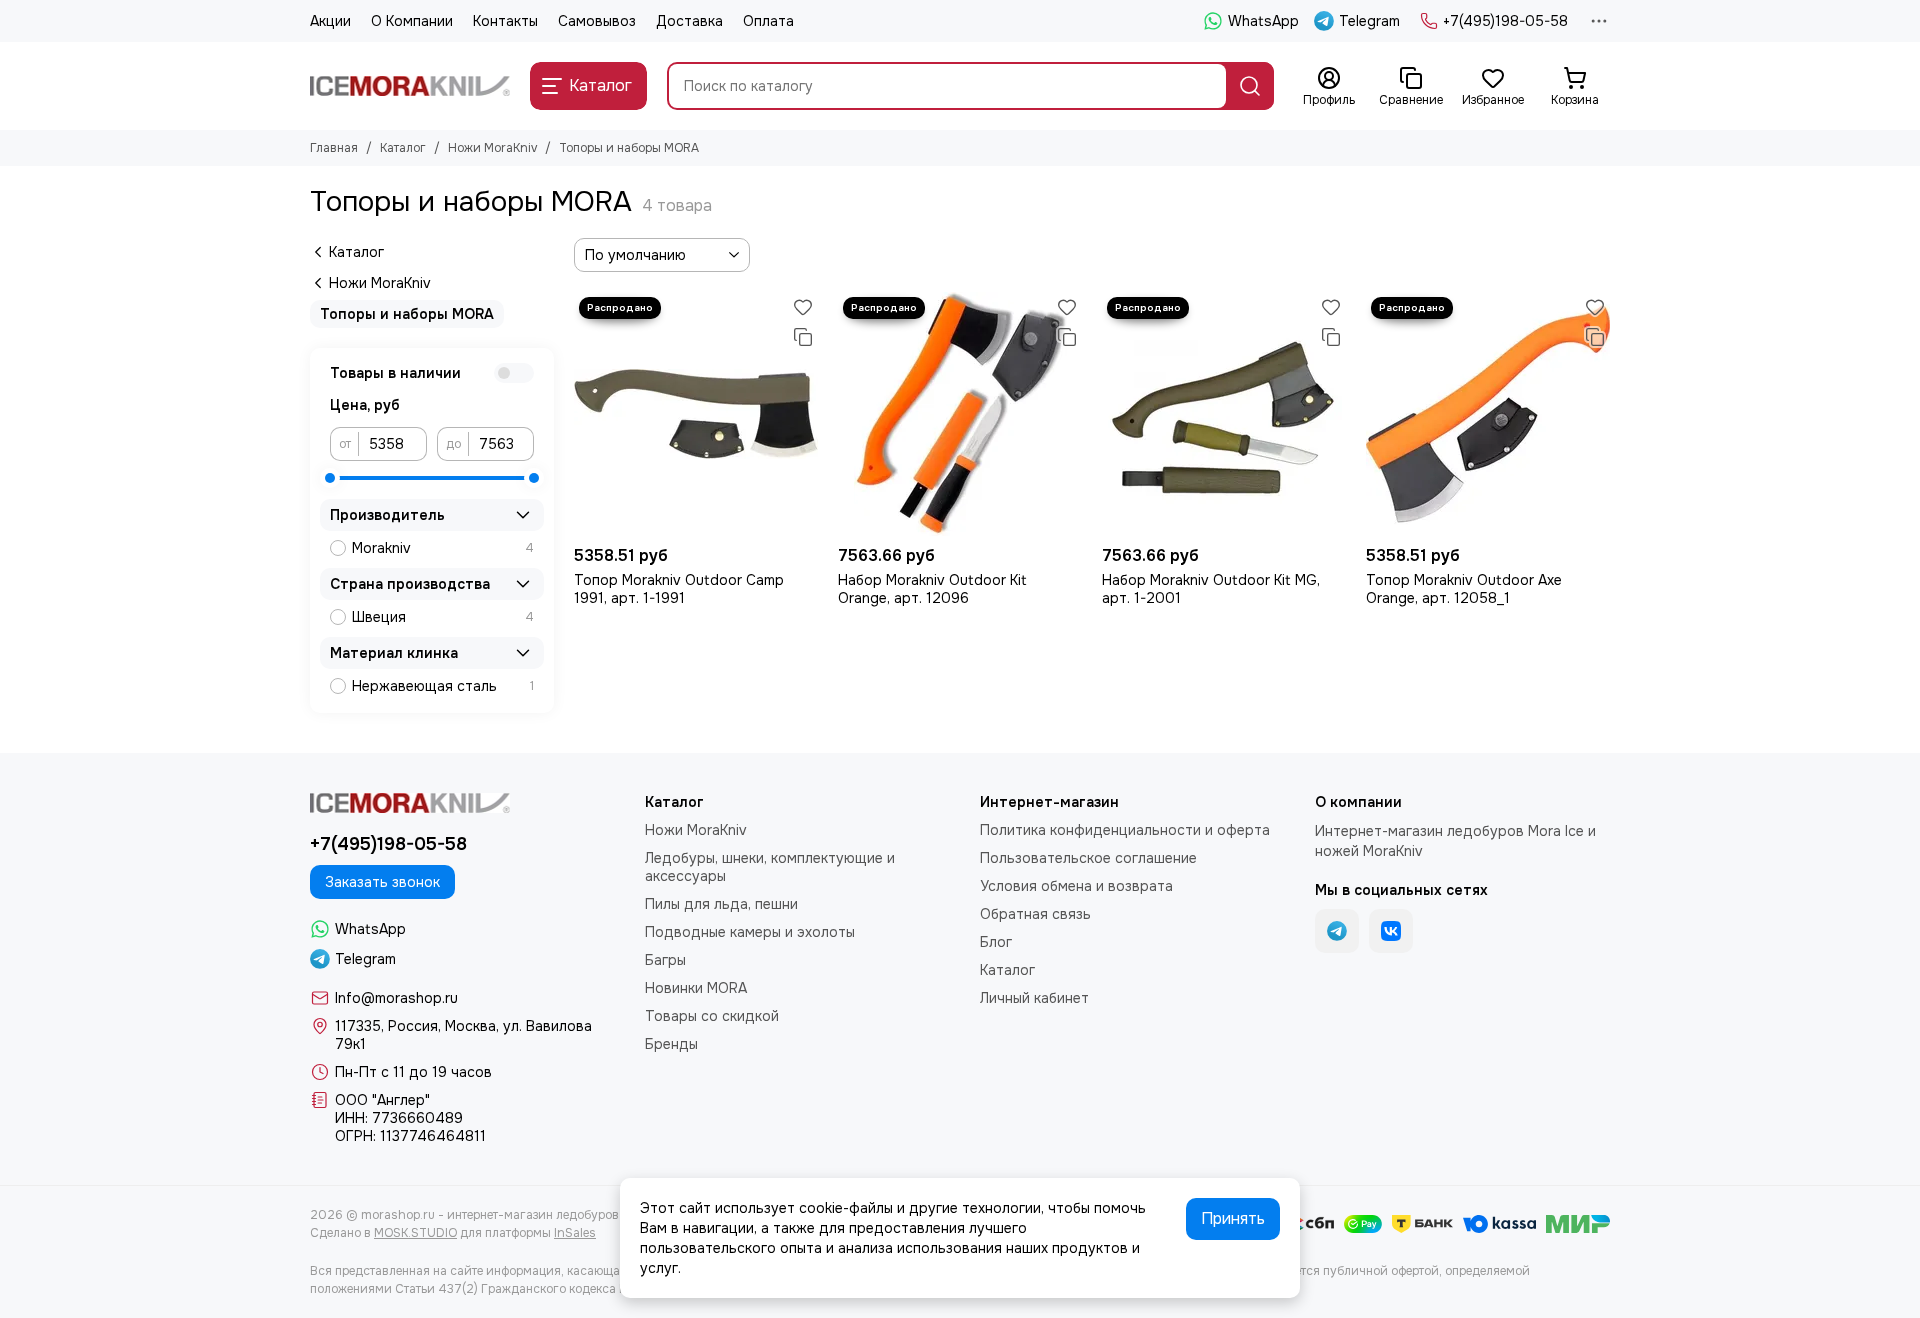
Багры (665, 960)
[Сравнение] (803, 337)
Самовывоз (597, 21)
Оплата (768, 21)
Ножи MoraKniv (492, 148)
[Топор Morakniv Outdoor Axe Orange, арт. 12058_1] (1488, 414)
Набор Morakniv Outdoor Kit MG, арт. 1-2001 (1211, 589)
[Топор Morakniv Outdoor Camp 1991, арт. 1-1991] (696, 414)
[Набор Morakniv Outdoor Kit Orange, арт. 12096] (960, 414)
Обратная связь (1035, 914)
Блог (996, 942)
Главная (334, 148)
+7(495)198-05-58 (1505, 21)
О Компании (412, 21)
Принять (1233, 1218)
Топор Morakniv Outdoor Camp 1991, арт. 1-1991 (679, 589)
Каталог (403, 148)
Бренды (671, 1044)
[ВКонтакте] (1391, 931)
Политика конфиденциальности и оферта (1125, 830)
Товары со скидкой (712, 1016)
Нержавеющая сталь (443, 686)
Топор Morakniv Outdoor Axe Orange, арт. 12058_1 (1464, 589)
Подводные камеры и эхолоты (750, 932)
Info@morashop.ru (396, 998)
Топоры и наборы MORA (407, 314)
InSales (575, 1233)
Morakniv (443, 548)
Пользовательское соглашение (1088, 858)
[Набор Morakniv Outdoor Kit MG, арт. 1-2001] (1224, 414)
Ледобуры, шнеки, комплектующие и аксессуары (770, 867)
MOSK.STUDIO (415, 1233)
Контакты (505, 21)
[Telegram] (1337, 931)
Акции (330, 21)
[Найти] (1250, 86)
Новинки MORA (696, 988)
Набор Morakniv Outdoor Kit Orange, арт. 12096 (932, 589)
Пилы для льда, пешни (721, 904)
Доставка (689, 21)
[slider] (330, 478)
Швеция (443, 617)
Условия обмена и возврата (1076, 886)
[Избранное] (803, 307)
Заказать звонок (382, 882)
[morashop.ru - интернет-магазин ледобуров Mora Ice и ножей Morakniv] (410, 86)
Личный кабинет (1034, 998)
